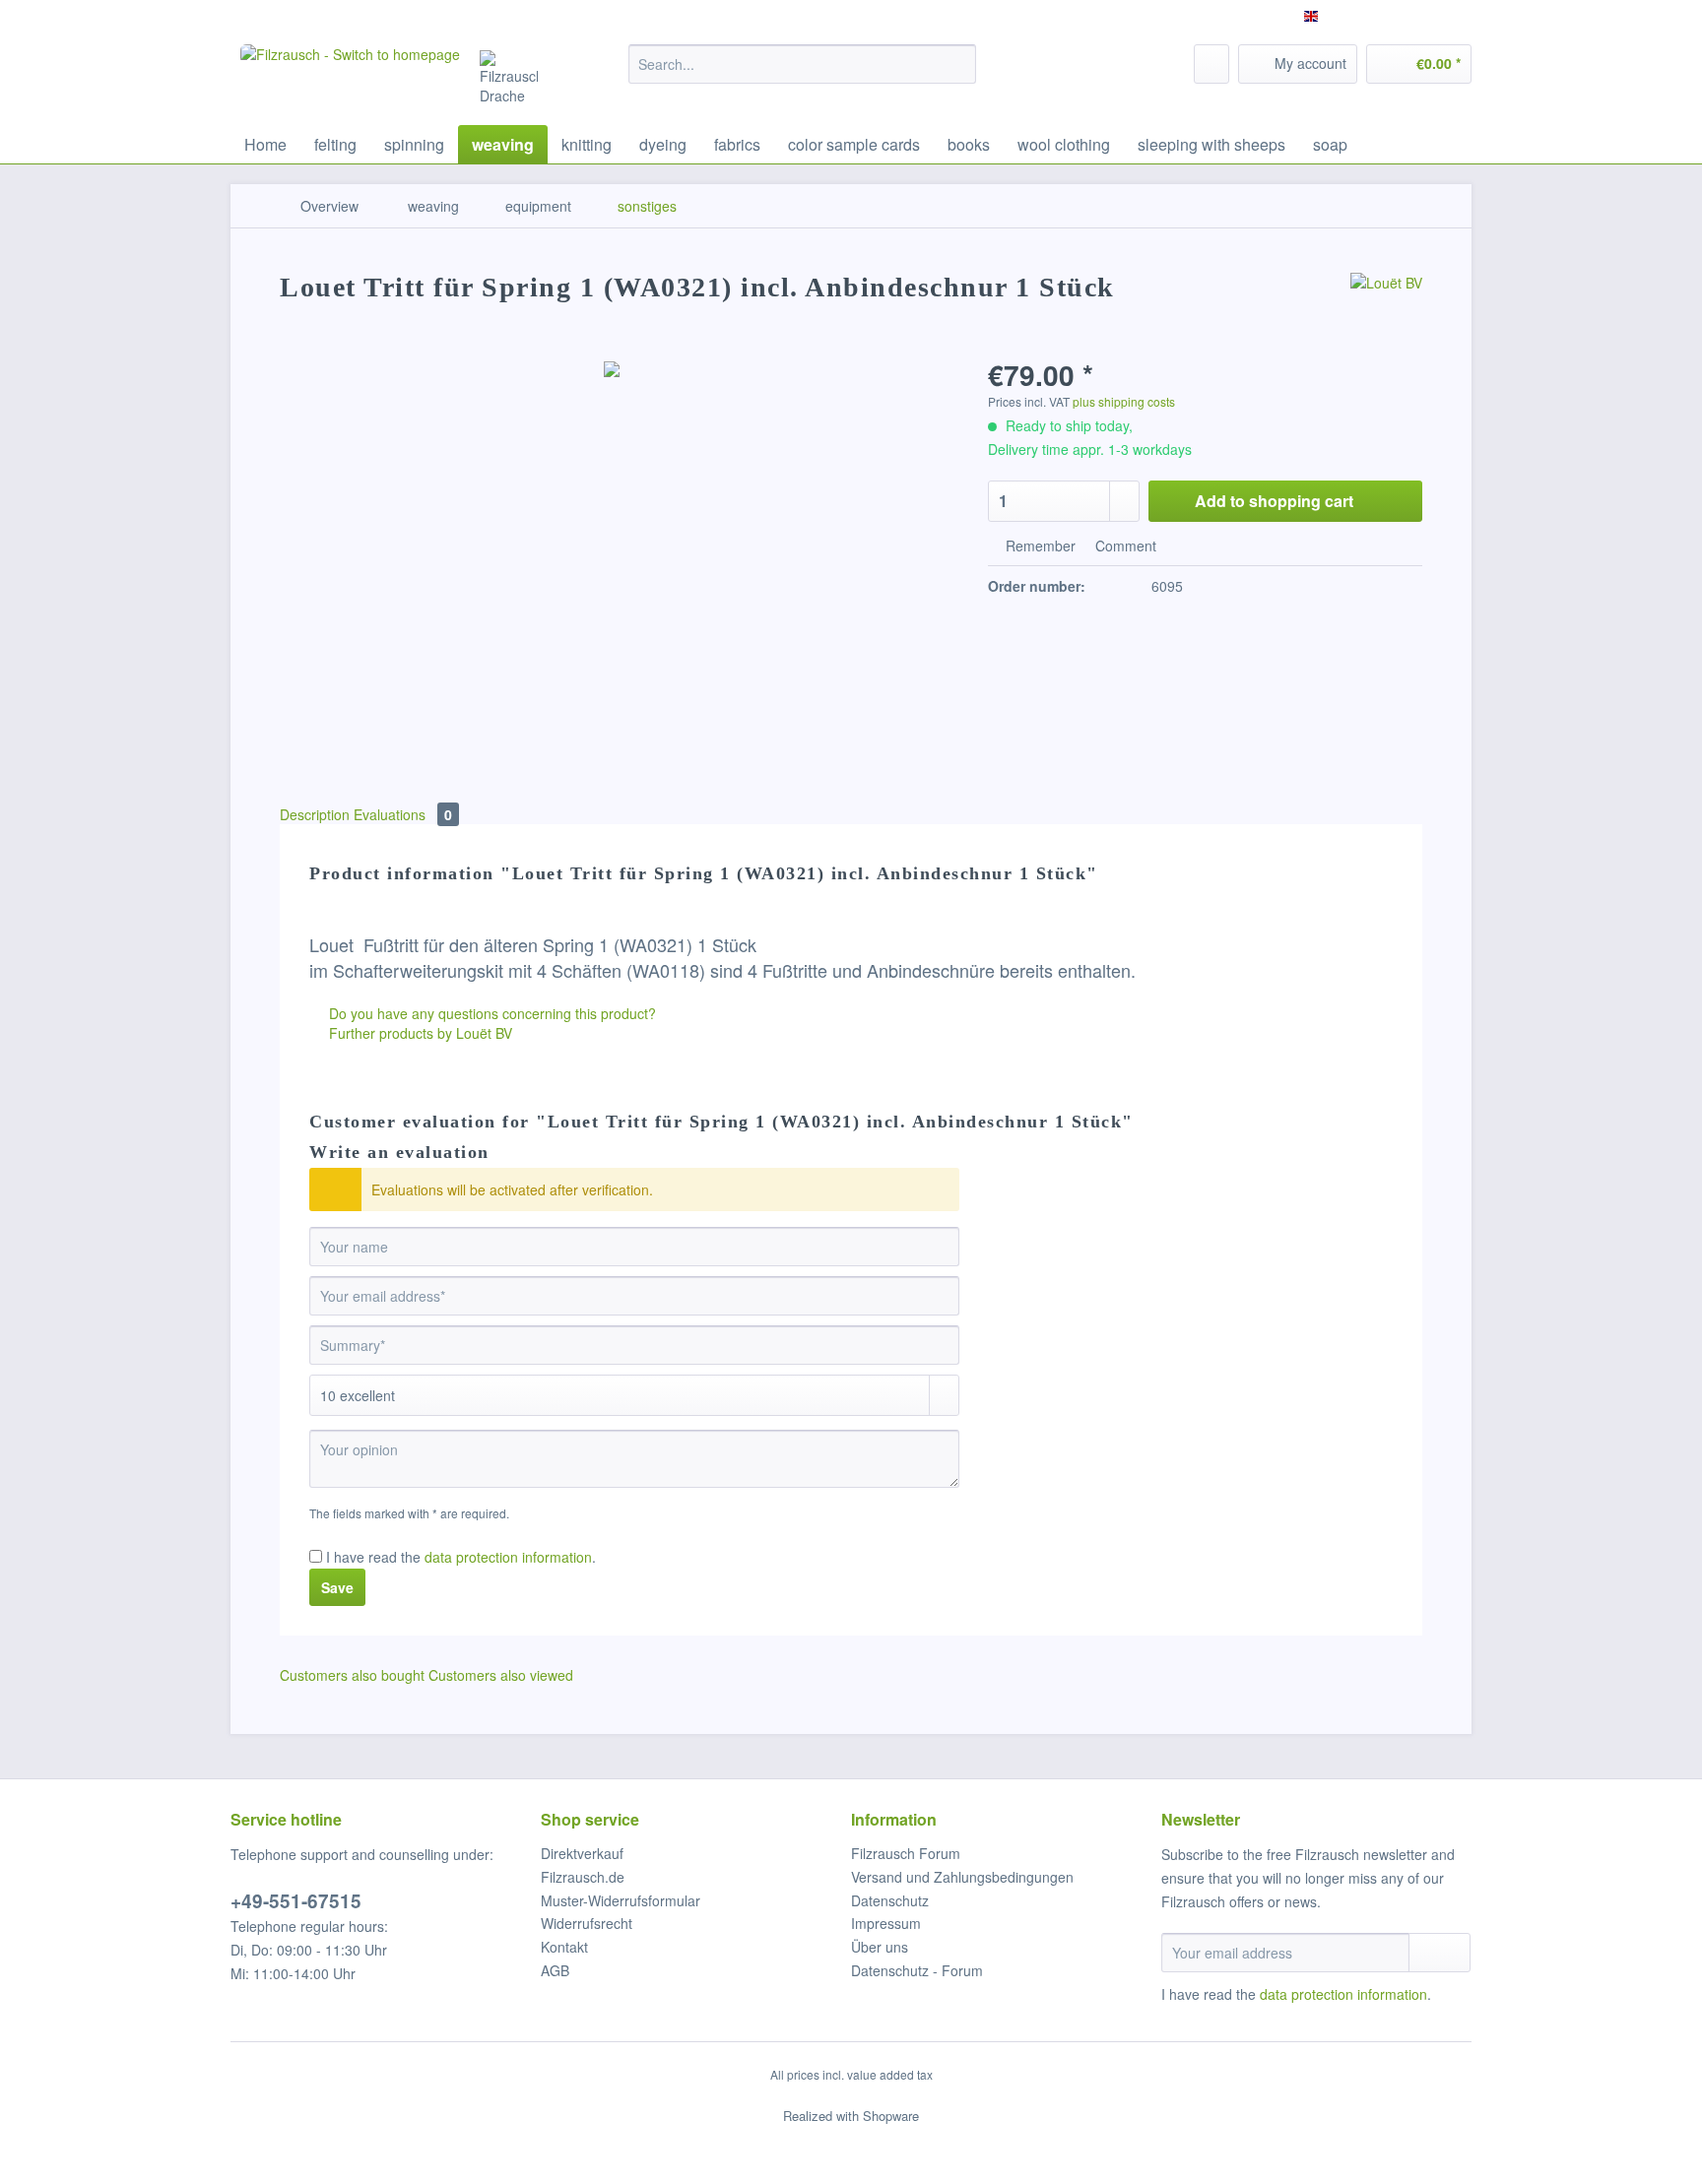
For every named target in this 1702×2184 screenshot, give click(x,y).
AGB (555, 1970)
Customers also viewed (501, 1675)
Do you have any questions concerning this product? (491, 1013)
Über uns (880, 1947)
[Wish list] (1211, 64)
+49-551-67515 (296, 1901)
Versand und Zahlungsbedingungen (962, 1877)
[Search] (958, 64)
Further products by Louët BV (419, 1033)
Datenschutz (890, 1900)
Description (315, 814)
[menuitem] (802, 74)
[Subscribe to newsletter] (1440, 1953)
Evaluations (403, 814)
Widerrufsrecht (587, 1923)
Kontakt (564, 1947)
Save (337, 1587)
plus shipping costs (1124, 401)
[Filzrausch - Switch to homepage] (350, 80)
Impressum (886, 1923)
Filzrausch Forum (906, 1853)
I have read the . (461, 1557)
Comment (1124, 546)
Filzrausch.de (583, 1877)
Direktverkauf (582, 1853)
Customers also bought (352, 1675)
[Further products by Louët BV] (1386, 307)
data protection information (508, 1557)
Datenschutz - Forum (917, 1970)
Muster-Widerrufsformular (621, 1900)
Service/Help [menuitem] (1419, 16)
